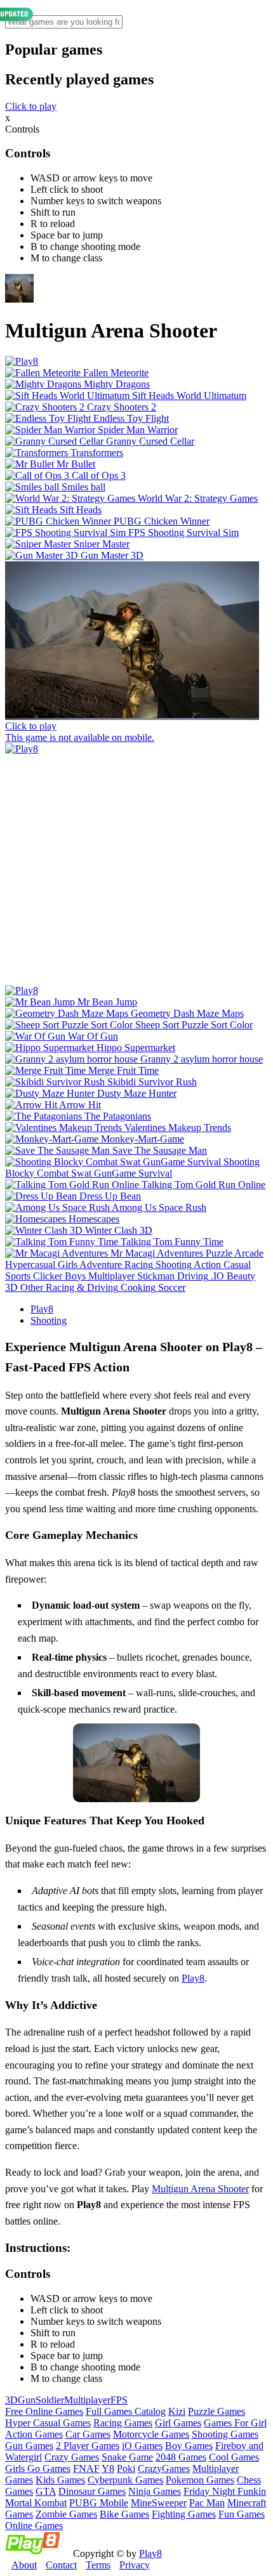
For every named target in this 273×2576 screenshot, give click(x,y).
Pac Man (207, 2503)
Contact (61, 2565)
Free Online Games (44, 2411)
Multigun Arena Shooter (200, 2189)
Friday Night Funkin (225, 2491)
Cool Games (234, 2457)
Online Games (34, 2526)
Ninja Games (155, 2491)
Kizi (177, 2411)
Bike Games (124, 2514)
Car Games (88, 2434)
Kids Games (60, 2480)
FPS (119, 2400)
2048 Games (181, 2457)
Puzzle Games (216, 2411)
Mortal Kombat (36, 2503)
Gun (27, 2400)
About (24, 2565)
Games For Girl (235, 2423)
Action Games (34, 2434)
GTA (46, 2491)
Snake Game (127, 2457)
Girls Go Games (38, 2468)
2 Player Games (88, 2446)
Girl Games (178, 2423)
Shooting (49, 1320)
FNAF (86, 2468)
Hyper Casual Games (48, 2423)
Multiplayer (87, 2400)
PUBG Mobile (99, 2503)
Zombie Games (66, 2514)
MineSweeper (159, 2503)
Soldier (50, 2400)
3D (11, 2400)
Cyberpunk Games (125, 2480)
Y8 (108, 2468)
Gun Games (29, 2446)
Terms (98, 2565)
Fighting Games (184, 2514)
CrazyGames (164, 2468)
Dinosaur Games (92, 2491)
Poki (126, 2468)
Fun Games (242, 2514)
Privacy (135, 2565)
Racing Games (123, 2423)
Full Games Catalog (126, 2411)
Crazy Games (72, 2457)
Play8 (42, 1309)
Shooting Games (225, 2434)
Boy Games (189, 2446)
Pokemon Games (200, 2480)
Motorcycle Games (151, 2434)
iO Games (142, 2446)
